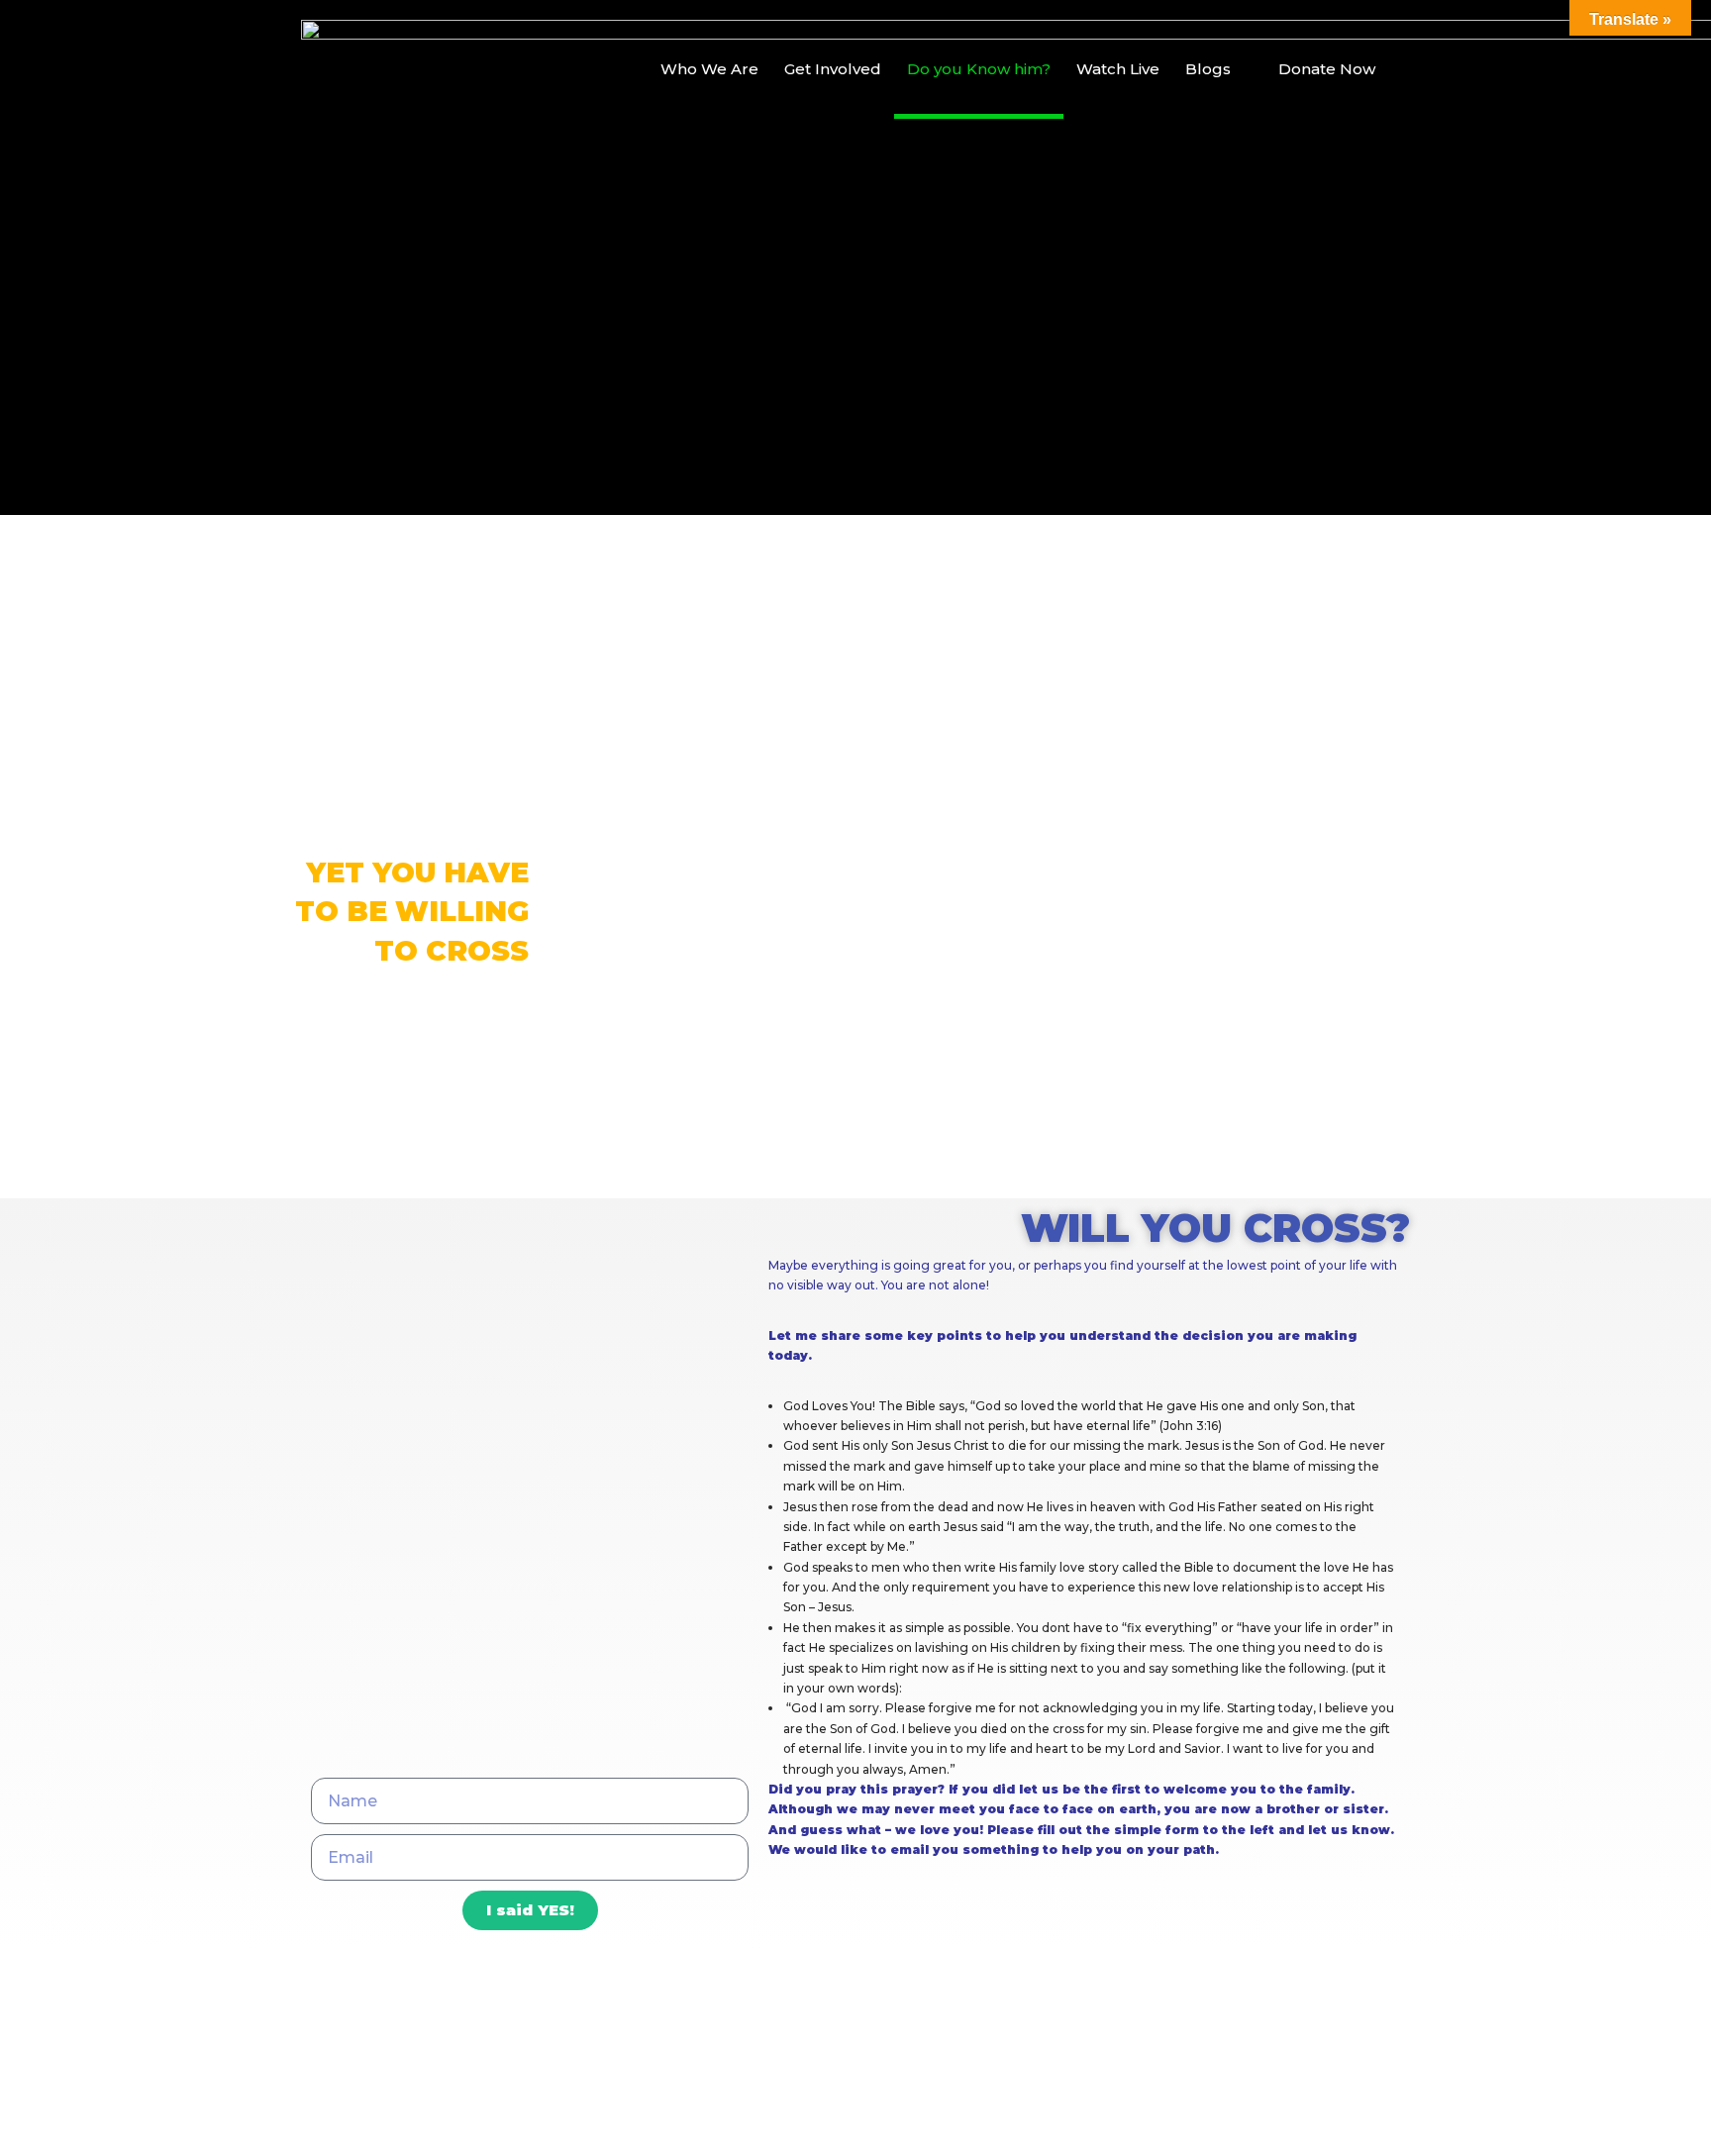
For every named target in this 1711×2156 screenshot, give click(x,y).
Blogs (1208, 69)
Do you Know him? (979, 69)
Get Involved (833, 69)
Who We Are (709, 69)
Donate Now (1327, 69)
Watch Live (1118, 69)
